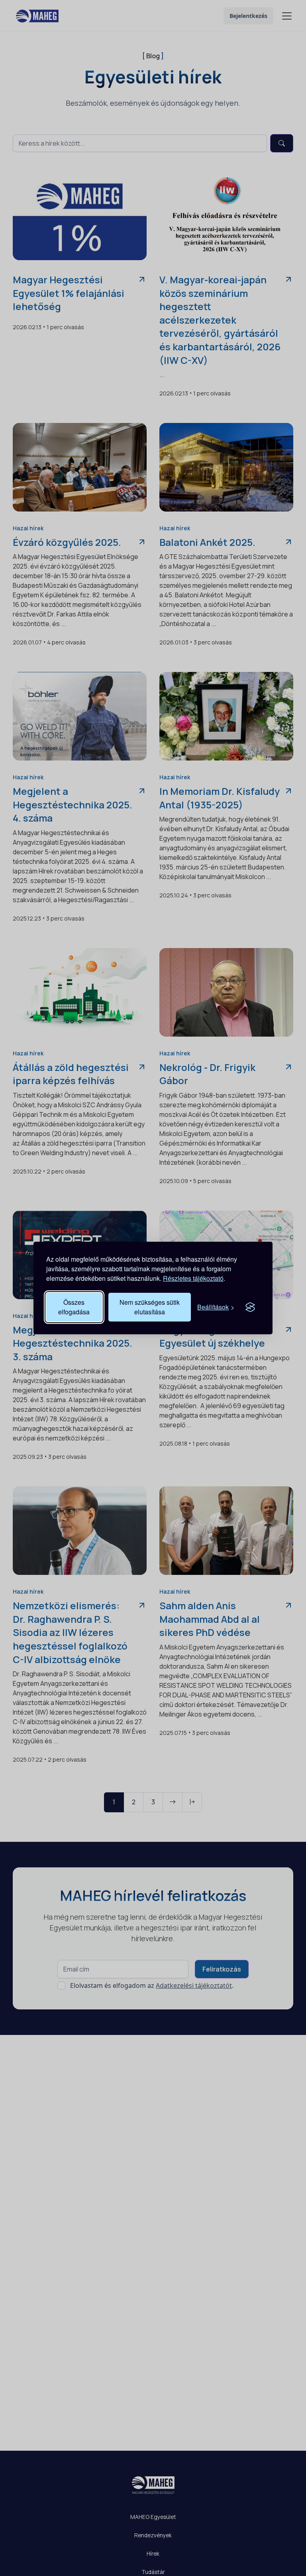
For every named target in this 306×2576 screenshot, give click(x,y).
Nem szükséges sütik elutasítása (150, 1307)
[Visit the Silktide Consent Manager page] (250, 1307)
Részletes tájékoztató (193, 1278)
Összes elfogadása (74, 1307)
